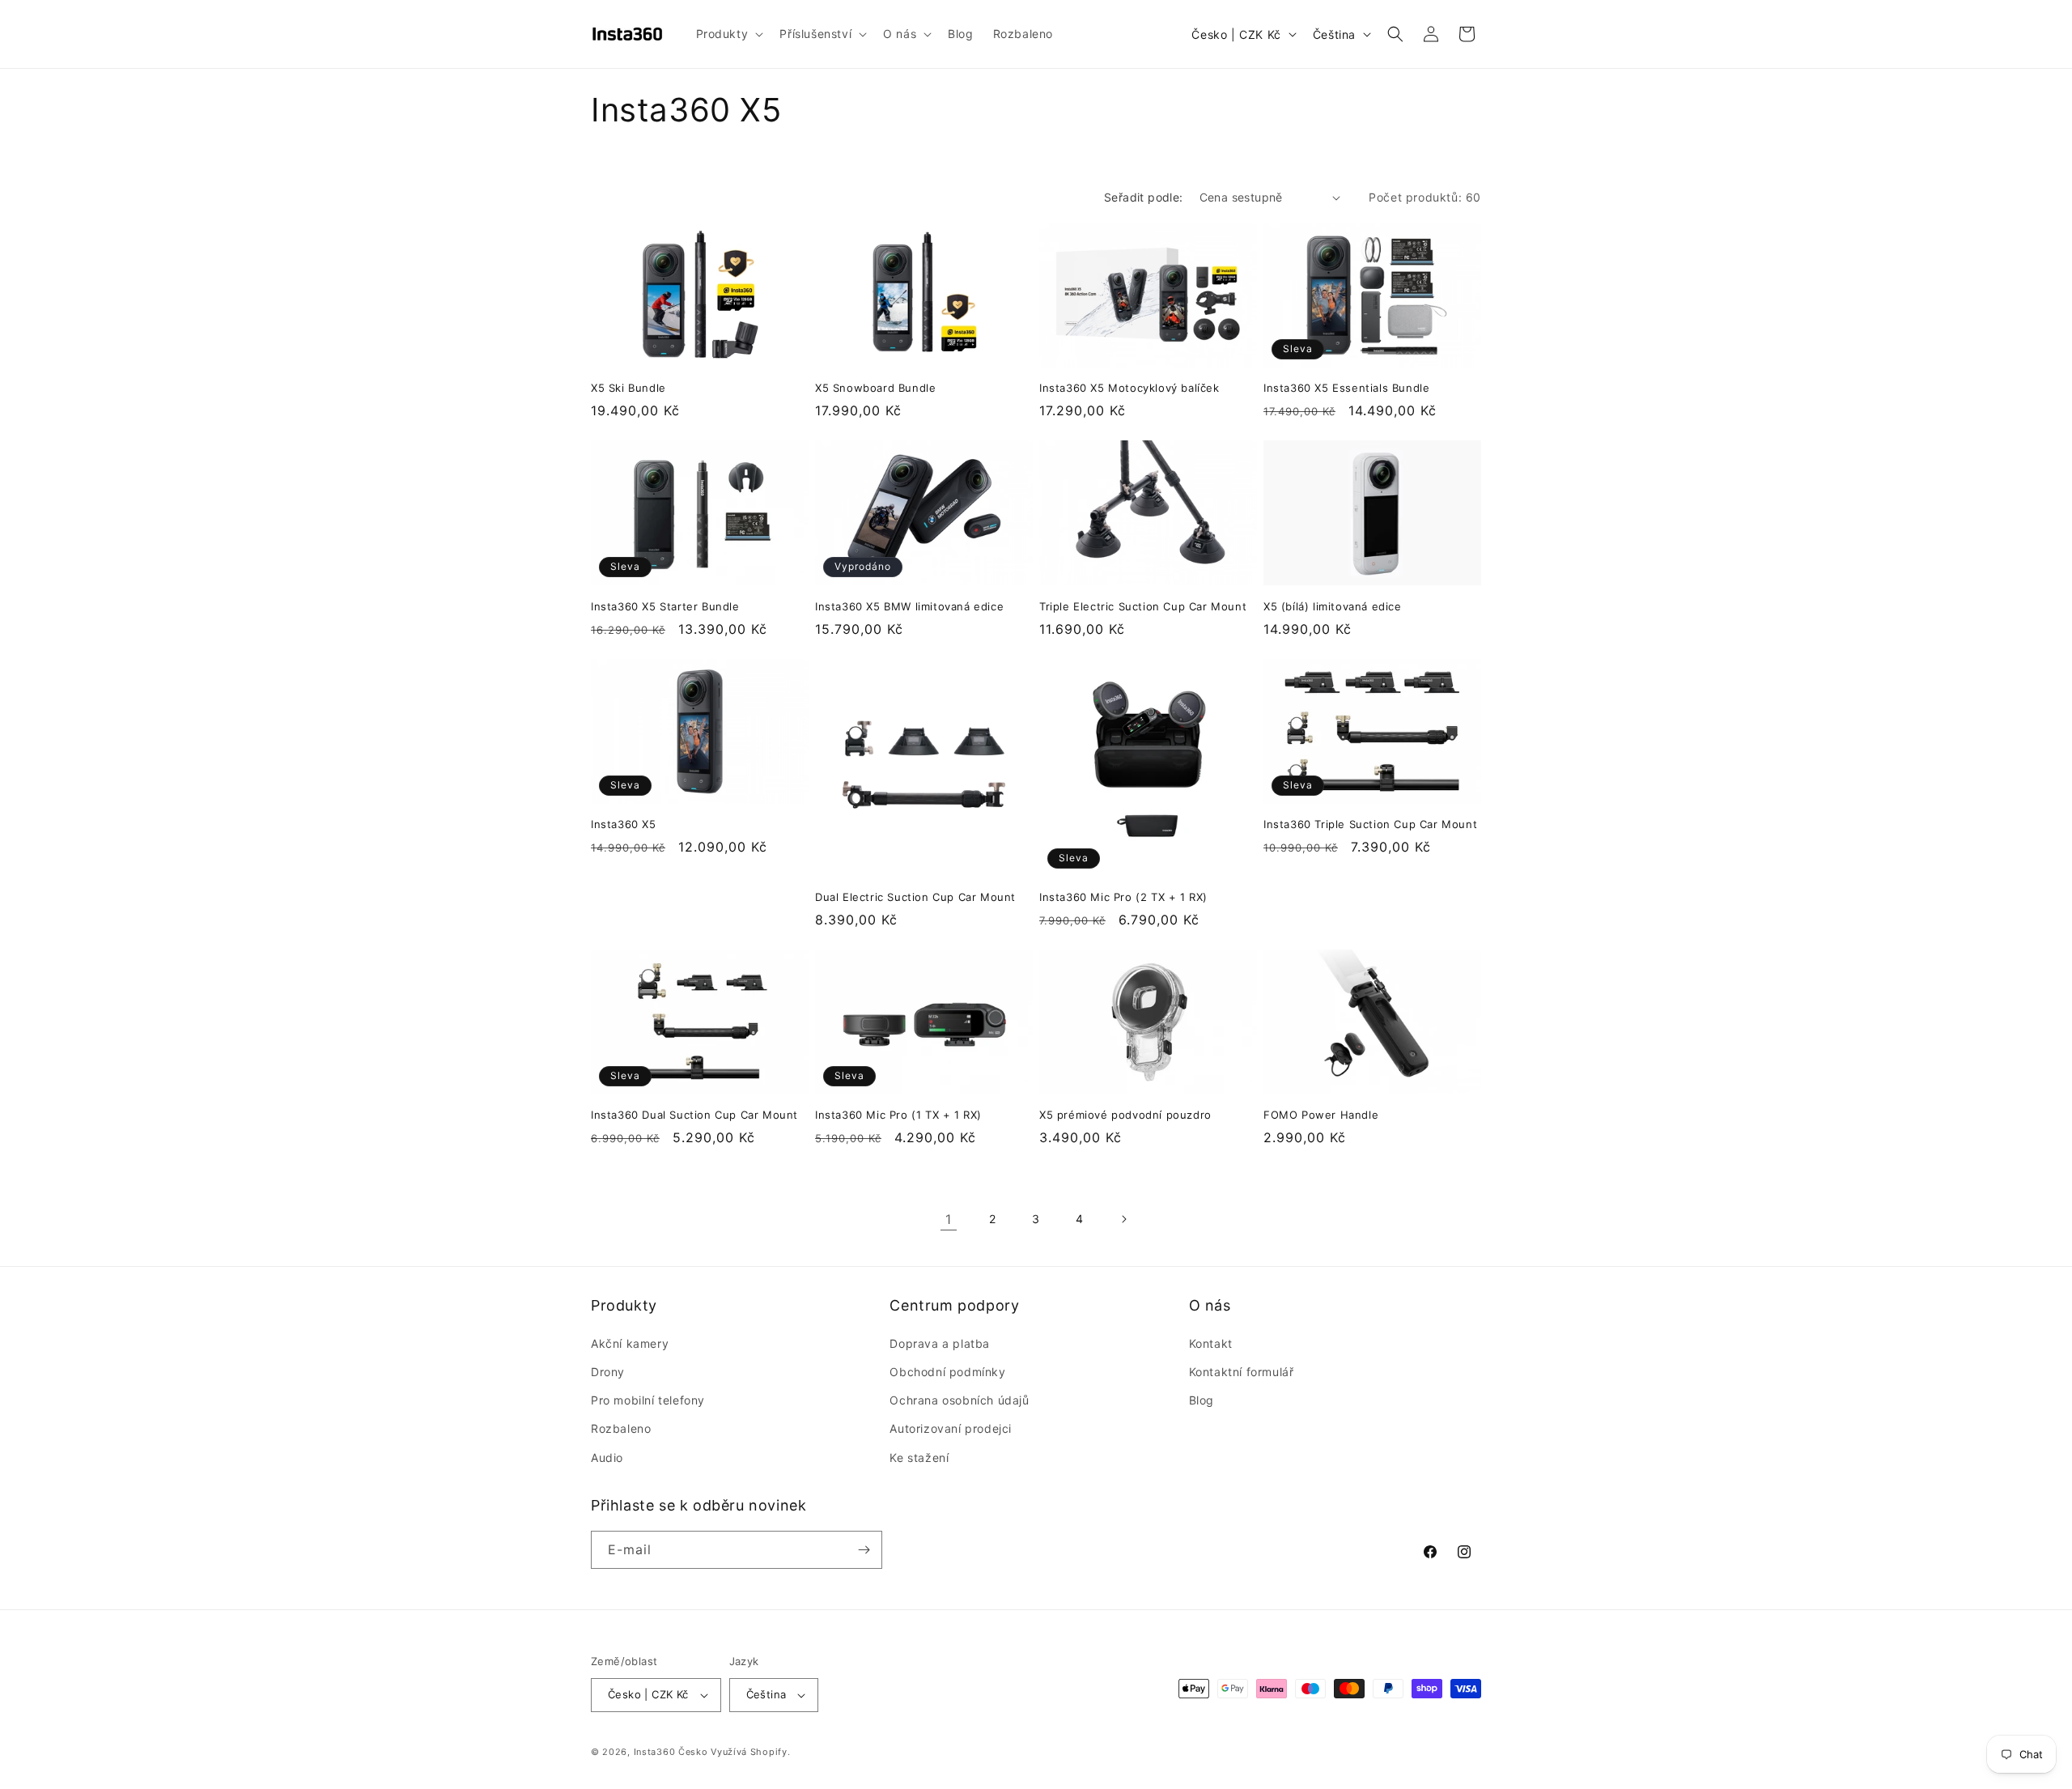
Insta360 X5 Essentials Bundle (1346, 388)
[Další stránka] (1123, 1219)
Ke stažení (919, 1458)
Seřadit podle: (1144, 197)
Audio (607, 1458)
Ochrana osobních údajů (959, 1400)
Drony (608, 1372)
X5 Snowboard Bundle (875, 388)
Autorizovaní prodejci (951, 1428)
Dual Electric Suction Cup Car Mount (915, 897)
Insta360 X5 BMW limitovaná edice (909, 606)
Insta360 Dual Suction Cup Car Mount (694, 1115)
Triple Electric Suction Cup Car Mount (1143, 606)
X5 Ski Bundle (628, 388)
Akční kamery (630, 1343)
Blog (1202, 1400)
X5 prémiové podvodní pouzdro (1125, 1115)
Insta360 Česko (671, 1752)
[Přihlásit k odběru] (864, 1550)
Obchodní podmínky (947, 1372)
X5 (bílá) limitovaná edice (1333, 606)
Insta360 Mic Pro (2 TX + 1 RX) (1123, 897)
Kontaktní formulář (1242, 1372)
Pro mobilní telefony (648, 1400)
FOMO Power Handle (1321, 1115)
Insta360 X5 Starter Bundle (665, 606)
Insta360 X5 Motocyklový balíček (1129, 388)
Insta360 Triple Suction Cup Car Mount (1370, 824)
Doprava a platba (940, 1343)
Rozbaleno (621, 1428)
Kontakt (1211, 1343)
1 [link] (949, 1219)
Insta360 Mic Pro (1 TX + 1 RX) (898, 1115)
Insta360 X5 (624, 824)
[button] (728, 34)
